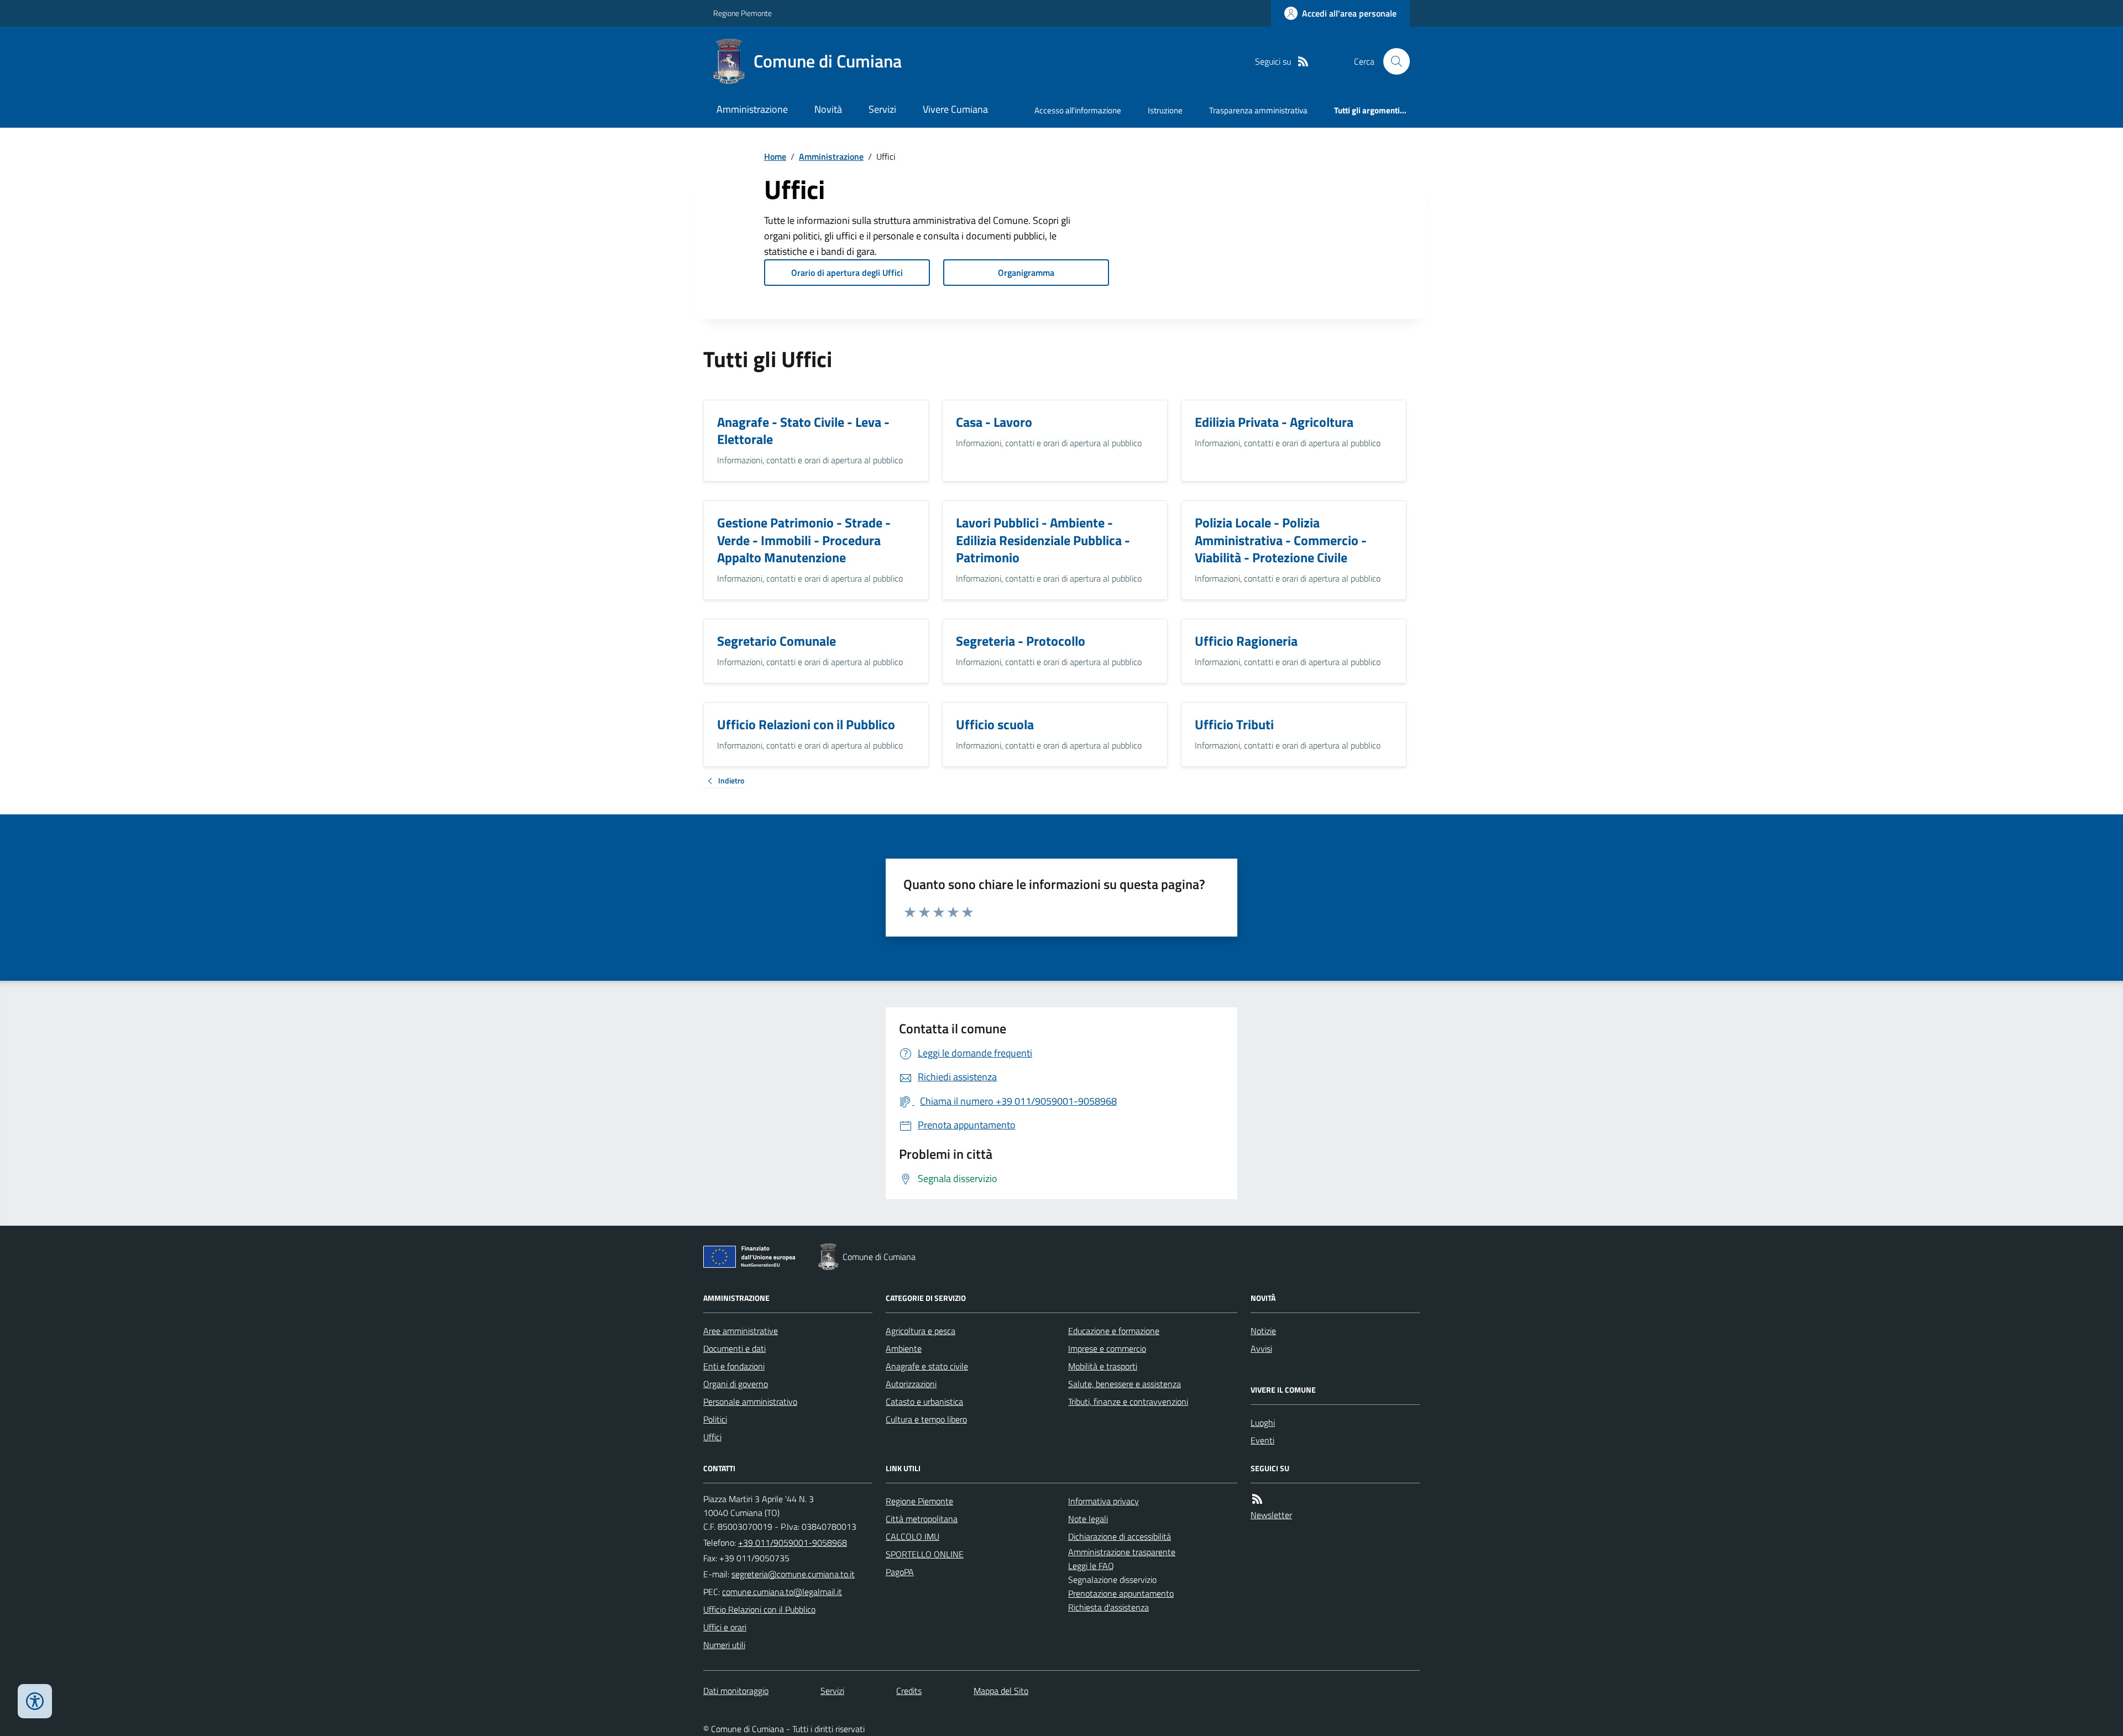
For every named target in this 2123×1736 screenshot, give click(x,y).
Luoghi (1263, 1423)
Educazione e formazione (1114, 1331)
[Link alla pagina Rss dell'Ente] (1257, 1499)
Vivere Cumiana (955, 109)
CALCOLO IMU (913, 1536)
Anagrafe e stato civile (927, 1366)
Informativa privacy (1104, 1501)
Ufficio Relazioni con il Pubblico (759, 1609)
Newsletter (1271, 1515)
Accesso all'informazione (1078, 110)
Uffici (712, 1437)
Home (775, 156)
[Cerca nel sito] (1392, 61)
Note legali (1088, 1519)
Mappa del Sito (1001, 1691)
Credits (909, 1691)
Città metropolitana (922, 1519)
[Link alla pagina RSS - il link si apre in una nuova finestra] (1303, 62)
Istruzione (1165, 110)
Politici (715, 1419)
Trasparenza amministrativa (1258, 110)
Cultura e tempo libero (926, 1419)
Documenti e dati (734, 1348)
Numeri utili (724, 1645)
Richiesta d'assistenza (1108, 1607)
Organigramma (1026, 273)
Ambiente (904, 1348)
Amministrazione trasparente (1122, 1552)
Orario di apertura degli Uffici (847, 273)
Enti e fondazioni (734, 1366)
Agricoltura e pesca (921, 1331)
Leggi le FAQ (1091, 1566)
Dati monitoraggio (736, 1691)
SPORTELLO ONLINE (925, 1554)
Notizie (1263, 1331)
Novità (828, 109)
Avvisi (1261, 1348)
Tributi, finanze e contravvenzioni (1128, 1402)
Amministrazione (752, 109)
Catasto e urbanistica (924, 1402)
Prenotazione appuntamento (1121, 1593)
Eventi (1262, 1440)
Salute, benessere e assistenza (1125, 1384)
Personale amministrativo (750, 1402)
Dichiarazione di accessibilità (1120, 1536)
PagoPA (900, 1572)
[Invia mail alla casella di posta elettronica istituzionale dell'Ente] (793, 1574)
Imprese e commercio (1107, 1348)
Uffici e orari (725, 1627)
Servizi (882, 109)
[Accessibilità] (35, 1701)
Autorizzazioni (911, 1384)
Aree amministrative (741, 1331)
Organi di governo (736, 1384)
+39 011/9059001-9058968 (793, 1542)
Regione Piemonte (742, 13)
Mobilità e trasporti (1103, 1366)
